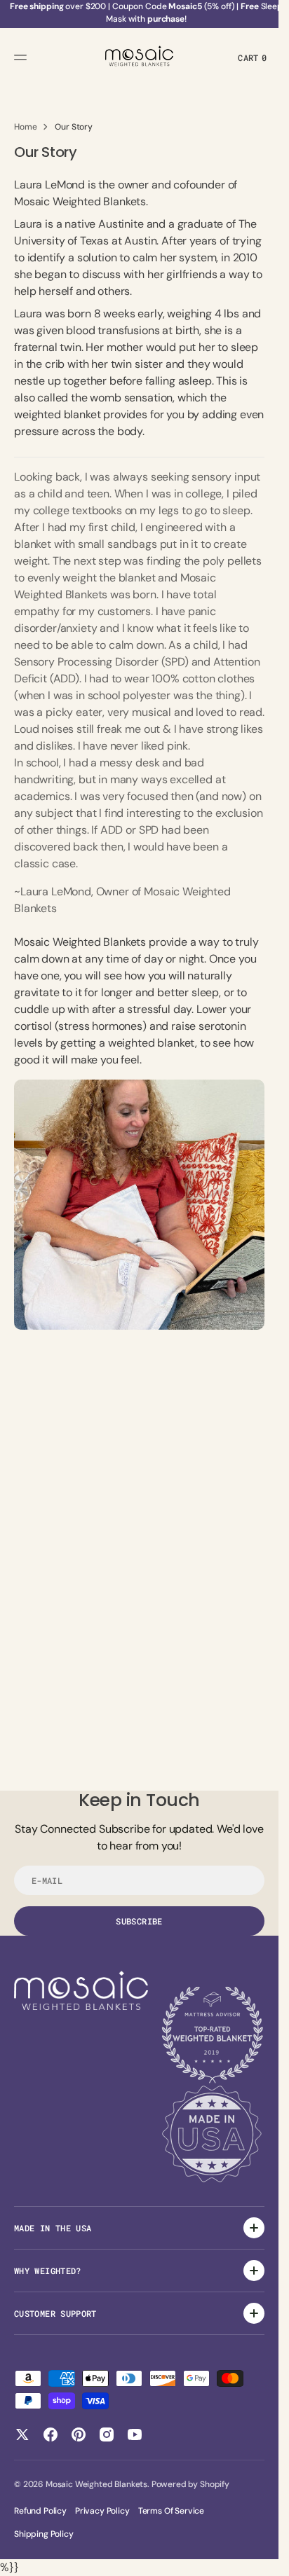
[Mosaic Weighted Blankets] (140, 57)
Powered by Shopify (190, 2484)
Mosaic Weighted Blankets (96, 2484)
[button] (22, 57)
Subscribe (139, 1921)
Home (25, 127)
